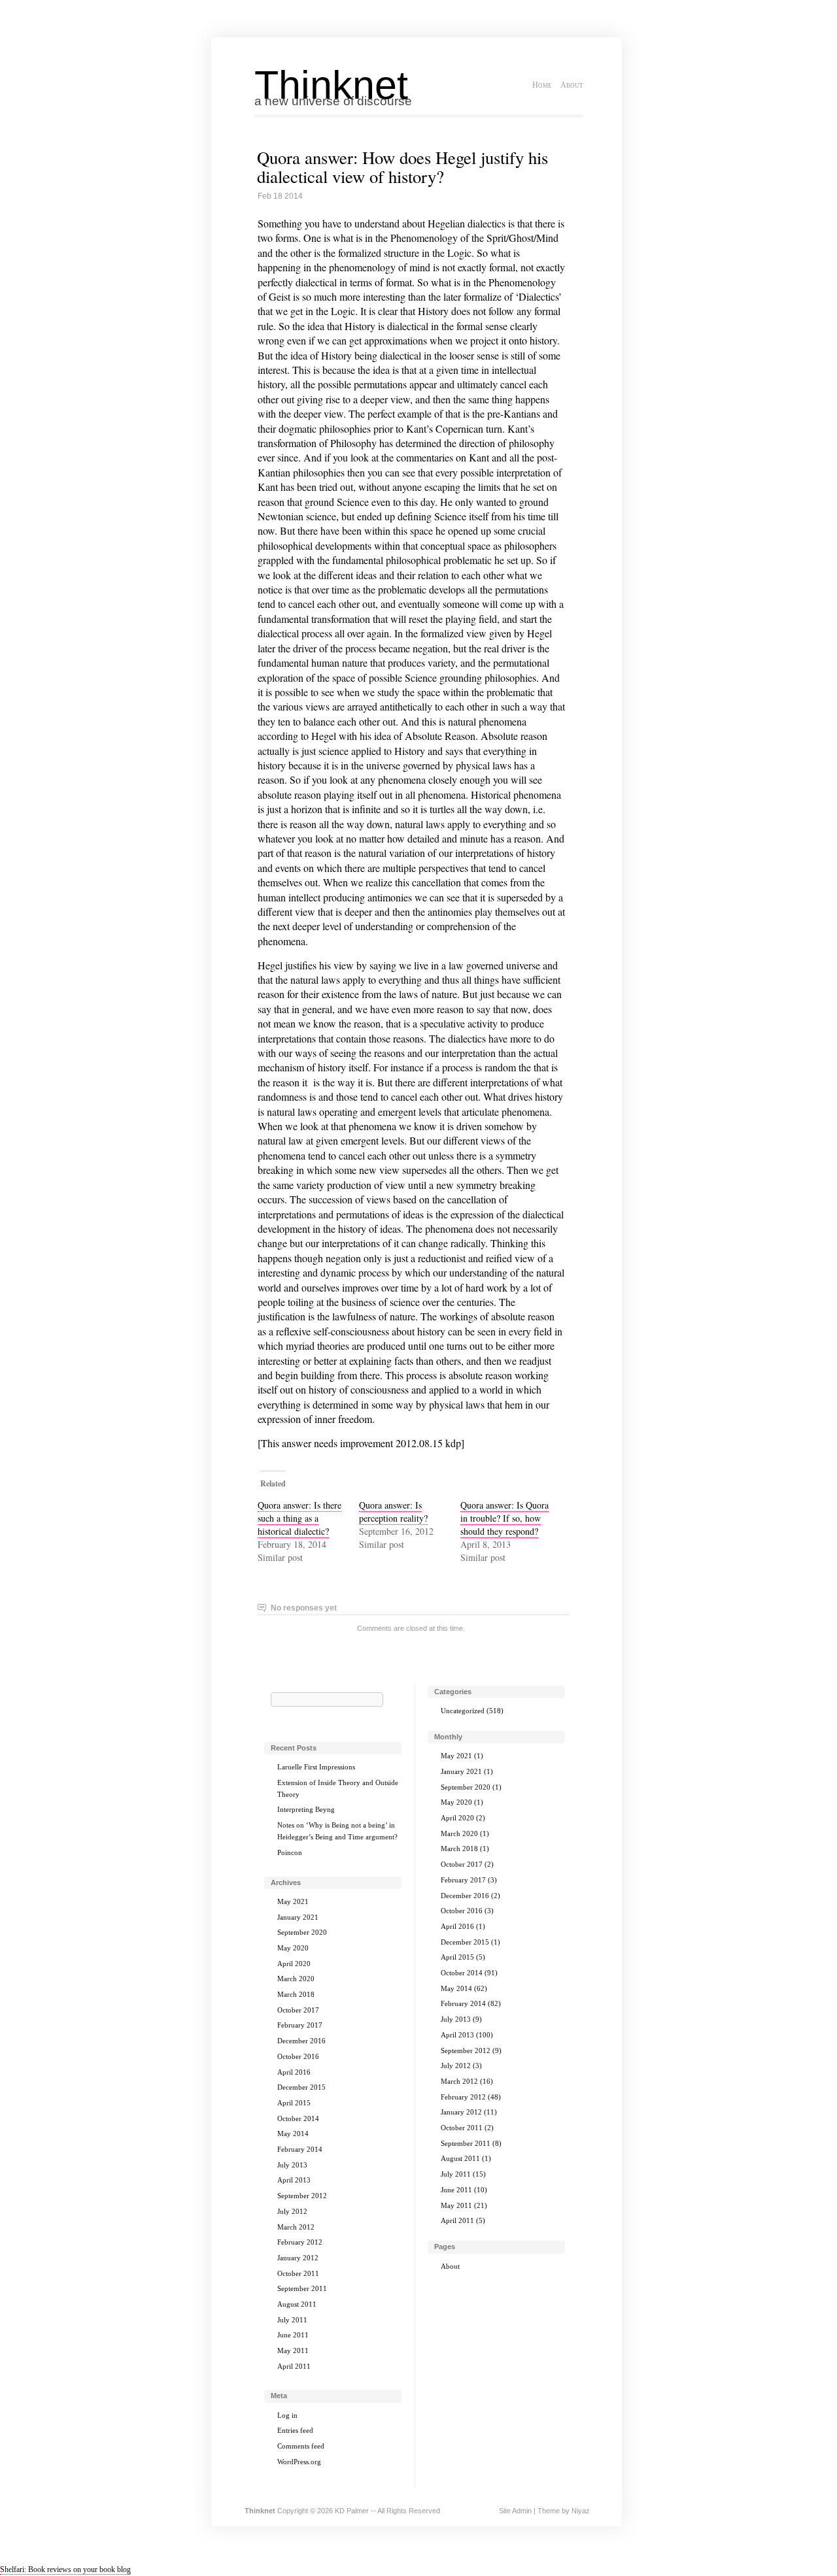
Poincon (290, 1852)
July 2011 (292, 2320)
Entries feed (295, 2430)
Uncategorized (463, 1711)
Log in (287, 2415)
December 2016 (301, 2041)
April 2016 (294, 2072)
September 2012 (302, 2196)
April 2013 (294, 2180)
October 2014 (298, 2118)
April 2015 (294, 2103)
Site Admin (515, 2511)
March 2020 (296, 1979)
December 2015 (301, 2087)
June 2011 (293, 2335)
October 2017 (298, 2010)
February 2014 (300, 2149)
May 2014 (293, 2133)
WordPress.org (299, 2462)
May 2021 (293, 1901)
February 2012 (300, 2242)
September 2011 (302, 2288)
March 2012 (296, 2227)
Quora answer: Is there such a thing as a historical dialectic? (299, 1518)
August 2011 (297, 2304)
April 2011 (294, 2366)
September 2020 (302, 1932)
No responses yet (304, 1608)
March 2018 (296, 1994)
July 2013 (292, 2165)
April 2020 (294, 1964)
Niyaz (581, 2511)
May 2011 (293, 2350)
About (572, 85)
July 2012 (292, 2211)
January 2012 (298, 2258)
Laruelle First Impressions (316, 1767)
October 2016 (298, 2056)
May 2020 (293, 1948)
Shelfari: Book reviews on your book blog (65, 2569)
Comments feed (301, 2446)
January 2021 (298, 1917)
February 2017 (300, 2025)
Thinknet (331, 85)
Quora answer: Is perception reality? (393, 1512)
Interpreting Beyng (306, 1809)
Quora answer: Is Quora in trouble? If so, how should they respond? (504, 1518)
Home (542, 85)
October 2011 (298, 2273)
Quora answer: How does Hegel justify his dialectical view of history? (402, 167)
